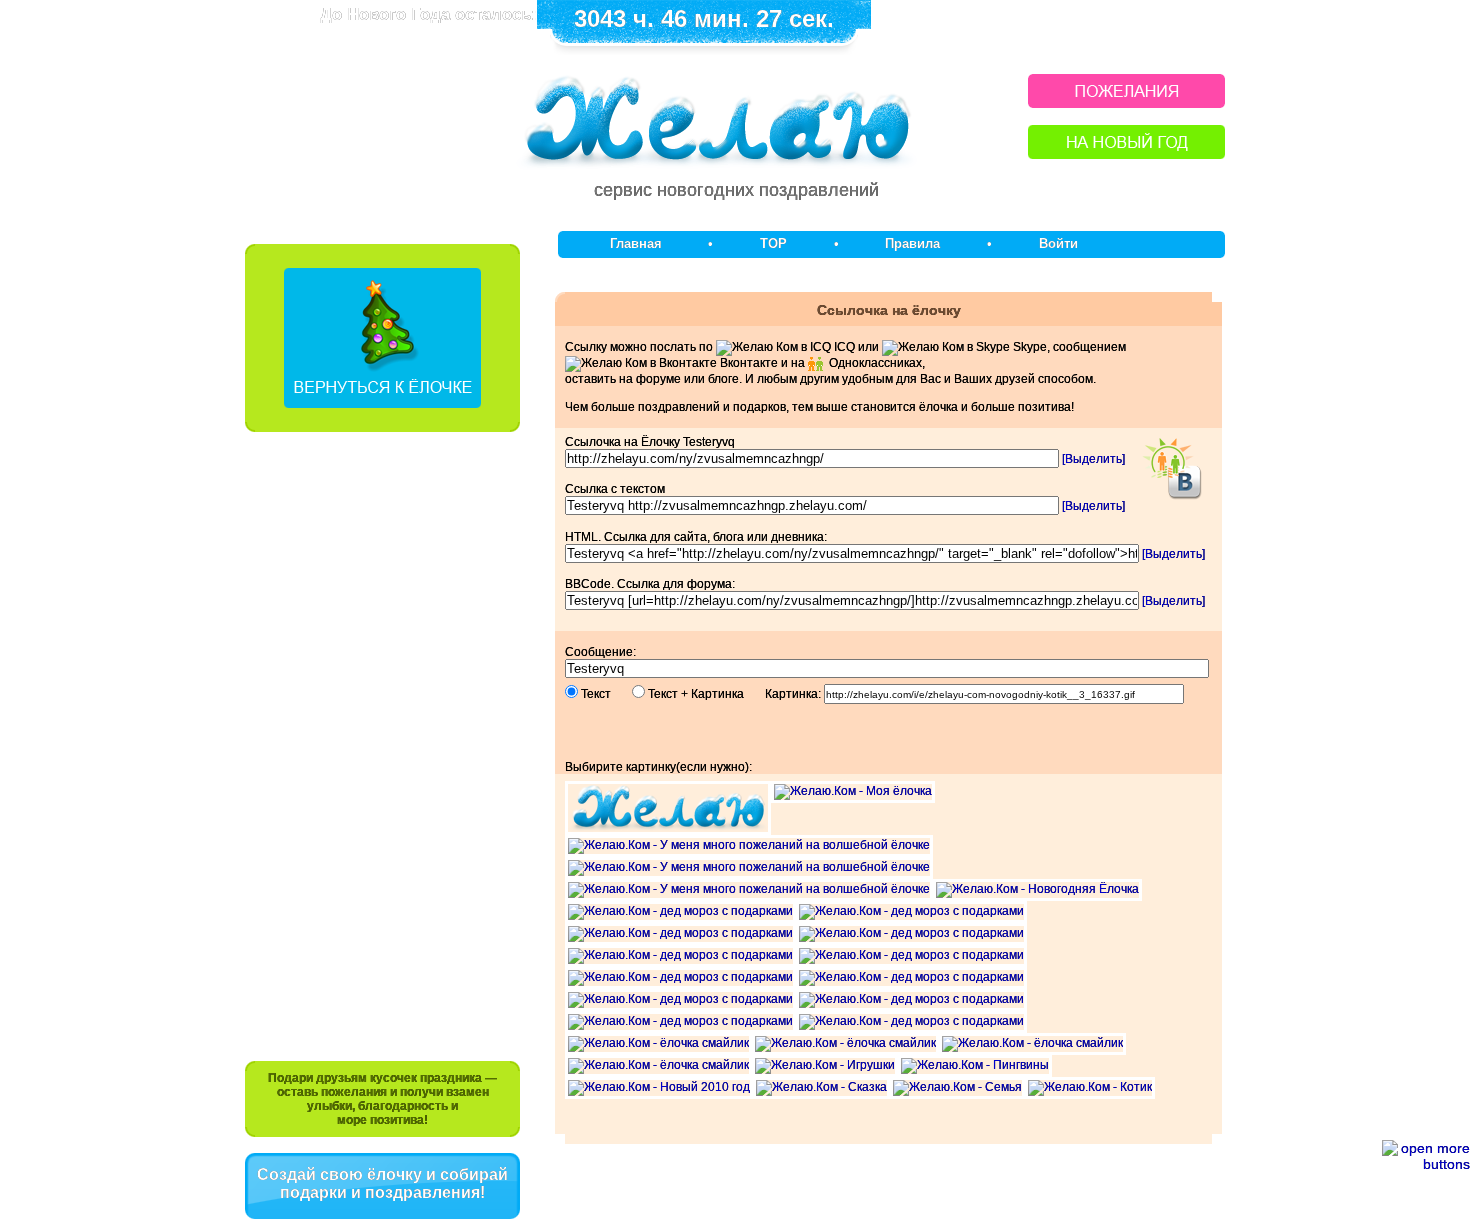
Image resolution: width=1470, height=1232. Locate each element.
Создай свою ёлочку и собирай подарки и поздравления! (382, 1183)
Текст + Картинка (705, 694)
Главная (636, 243)
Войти (1058, 243)
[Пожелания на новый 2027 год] (1126, 102)
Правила (912, 243)
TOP (773, 243)
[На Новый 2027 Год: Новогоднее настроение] (1126, 153)
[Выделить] (1093, 459)
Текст (605, 694)
